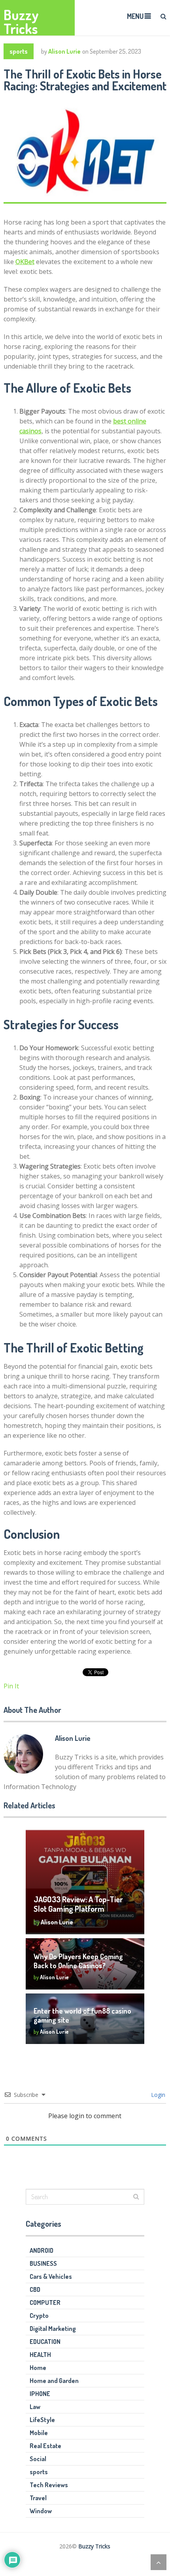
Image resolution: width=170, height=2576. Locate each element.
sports (19, 51)
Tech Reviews (49, 2485)
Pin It (11, 1686)
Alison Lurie (64, 51)
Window (41, 2511)
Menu (135, 16)
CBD (35, 2289)
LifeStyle (42, 2420)
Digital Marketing (53, 2329)
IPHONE (40, 2394)
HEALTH (40, 2355)
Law (35, 2407)
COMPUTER (45, 2302)
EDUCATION (45, 2342)
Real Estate (45, 2446)
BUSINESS (43, 2263)
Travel (38, 2498)
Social (38, 2459)
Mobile (39, 2433)
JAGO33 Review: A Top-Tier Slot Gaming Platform (78, 1904)
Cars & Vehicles (51, 2276)
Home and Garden (54, 2381)
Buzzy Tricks (21, 22)
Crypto (39, 2316)
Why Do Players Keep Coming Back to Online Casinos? (78, 1961)
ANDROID (42, 2250)
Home (38, 2368)
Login (157, 2095)
